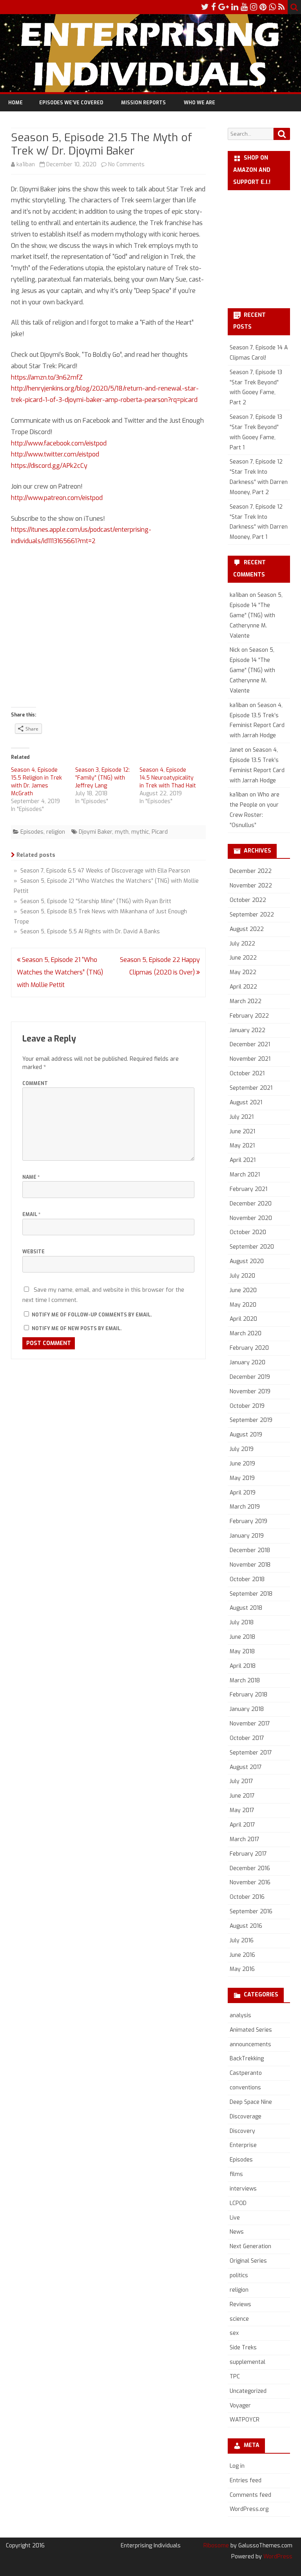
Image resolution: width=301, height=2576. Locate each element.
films (236, 2174)
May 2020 (243, 1305)
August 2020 (247, 1261)
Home (15, 103)
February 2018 (248, 1695)
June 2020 (243, 1290)
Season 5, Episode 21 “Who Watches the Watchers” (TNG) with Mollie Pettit (60, 972)
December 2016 (250, 1868)
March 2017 (245, 1839)
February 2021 (248, 1189)
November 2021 (250, 1059)
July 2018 (242, 1622)
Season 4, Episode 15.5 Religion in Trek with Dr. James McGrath (36, 782)
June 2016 (242, 1955)
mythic (140, 832)
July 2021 (242, 1117)
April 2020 (243, 1319)
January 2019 (247, 1536)
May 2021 (242, 1146)
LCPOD (238, 2203)
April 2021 (243, 1160)
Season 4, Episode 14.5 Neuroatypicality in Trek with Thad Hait (168, 778)
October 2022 (248, 900)
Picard (160, 832)
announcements (250, 2044)
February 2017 (248, 1854)
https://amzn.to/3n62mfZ (47, 377)
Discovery (242, 2131)
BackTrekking (247, 2059)
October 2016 (247, 1897)
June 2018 (242, 1637)
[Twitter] (205, 7)
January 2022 (248, 1030)
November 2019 (250, 1392)
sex (234, 2333)
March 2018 (245, 1681)
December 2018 (250, 1550)
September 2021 (251, 1088)
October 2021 (247, 1073)
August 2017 (246, 1767)
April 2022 (243, 987)
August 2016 (246, 1926)
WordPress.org (249, 2509)
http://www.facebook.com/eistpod (59, 443)
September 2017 (251, 1753)
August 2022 (247, 929)
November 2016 (250, 1882)
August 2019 (246, 1435)
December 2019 (250, 1377)
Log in (237, 2466)
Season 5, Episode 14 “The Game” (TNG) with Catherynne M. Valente (256, 615)
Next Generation (250, 2246)
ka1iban (26, 165)
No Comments (126, 165)
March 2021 (245, 1175)
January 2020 (248, 1363)
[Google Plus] (224, 7)
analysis (240, 2015)
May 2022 (243, 972)
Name (31, 1177)
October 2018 (247, 1579)
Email (31, 1214)
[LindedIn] (235, 7)
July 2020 (242, 1276)
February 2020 (249, 1348)
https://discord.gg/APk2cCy (49, 466)
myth (122, 832)
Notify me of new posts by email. (77, 1329)
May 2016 (242, 1969)
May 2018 (242, 1652)
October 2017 (247, 1738)
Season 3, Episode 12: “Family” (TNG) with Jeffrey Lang (102, 778)
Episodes (32, 832)
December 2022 (251, 871)
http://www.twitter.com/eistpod (55, 454)
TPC (235, 2377)
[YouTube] (244, 7)
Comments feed (250, 2495)
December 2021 (250, 1044)
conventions (245, 2088)
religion (56, 832)
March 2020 (246, 1333)
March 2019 (245, 1507)
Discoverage (246, 2117)
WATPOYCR (245, 2420)
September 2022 (252, 915)
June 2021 (242, 1132)
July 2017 (241, 1781)
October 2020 (248, 1232)
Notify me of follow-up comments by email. (92, 1315)
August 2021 (246, 1103)
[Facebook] (214, 7)
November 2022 (251, 886)
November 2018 (250, 1565)
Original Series (248, 2261)
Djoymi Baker (95, 832)
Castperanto (246, 2073)
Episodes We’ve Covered (71, 103)
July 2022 (242, 944)
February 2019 (248, 1521)
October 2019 (247, 1406)
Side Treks (243, 2348)
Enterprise (243, 2145)
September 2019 (251, 1420)
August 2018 (246, 1608)
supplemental (248, 2362)
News (237, 2232)
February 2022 (249, 1016)
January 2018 (247, 1709)
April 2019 (243, 1493)
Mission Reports (143, 103)
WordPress (277, 2557)
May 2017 (242, 1810)
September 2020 (252, 1247)
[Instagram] (254, 7)
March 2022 (246, 1001)
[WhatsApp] (272, 7)
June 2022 (243, 958)
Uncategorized (248, 2391)
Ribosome (216, 2546)
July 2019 (242, 1449)
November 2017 (250, 1724)
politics (239, 2275)
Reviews (240, 2304)
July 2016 (242, 1941)
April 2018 (243, 1666)
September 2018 (251, 1594)
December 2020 (251, 1204)
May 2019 (242, 1478)
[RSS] (282, 7)
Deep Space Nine (251, 2102)
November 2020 (251, 1218)
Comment (35, 1083)
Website (34, 1252)
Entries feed (246, 2481)
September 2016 (251, 1912)
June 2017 (242, 1796)
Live (235, 2218)
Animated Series (251, 2030)
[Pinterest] (263, 7)
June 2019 (242, 1464)
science (239, 2319)
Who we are (199, 103)
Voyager (240, 2406)
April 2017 (242, 1825)
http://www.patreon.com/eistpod (57, 498)
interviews (243, 2189)
